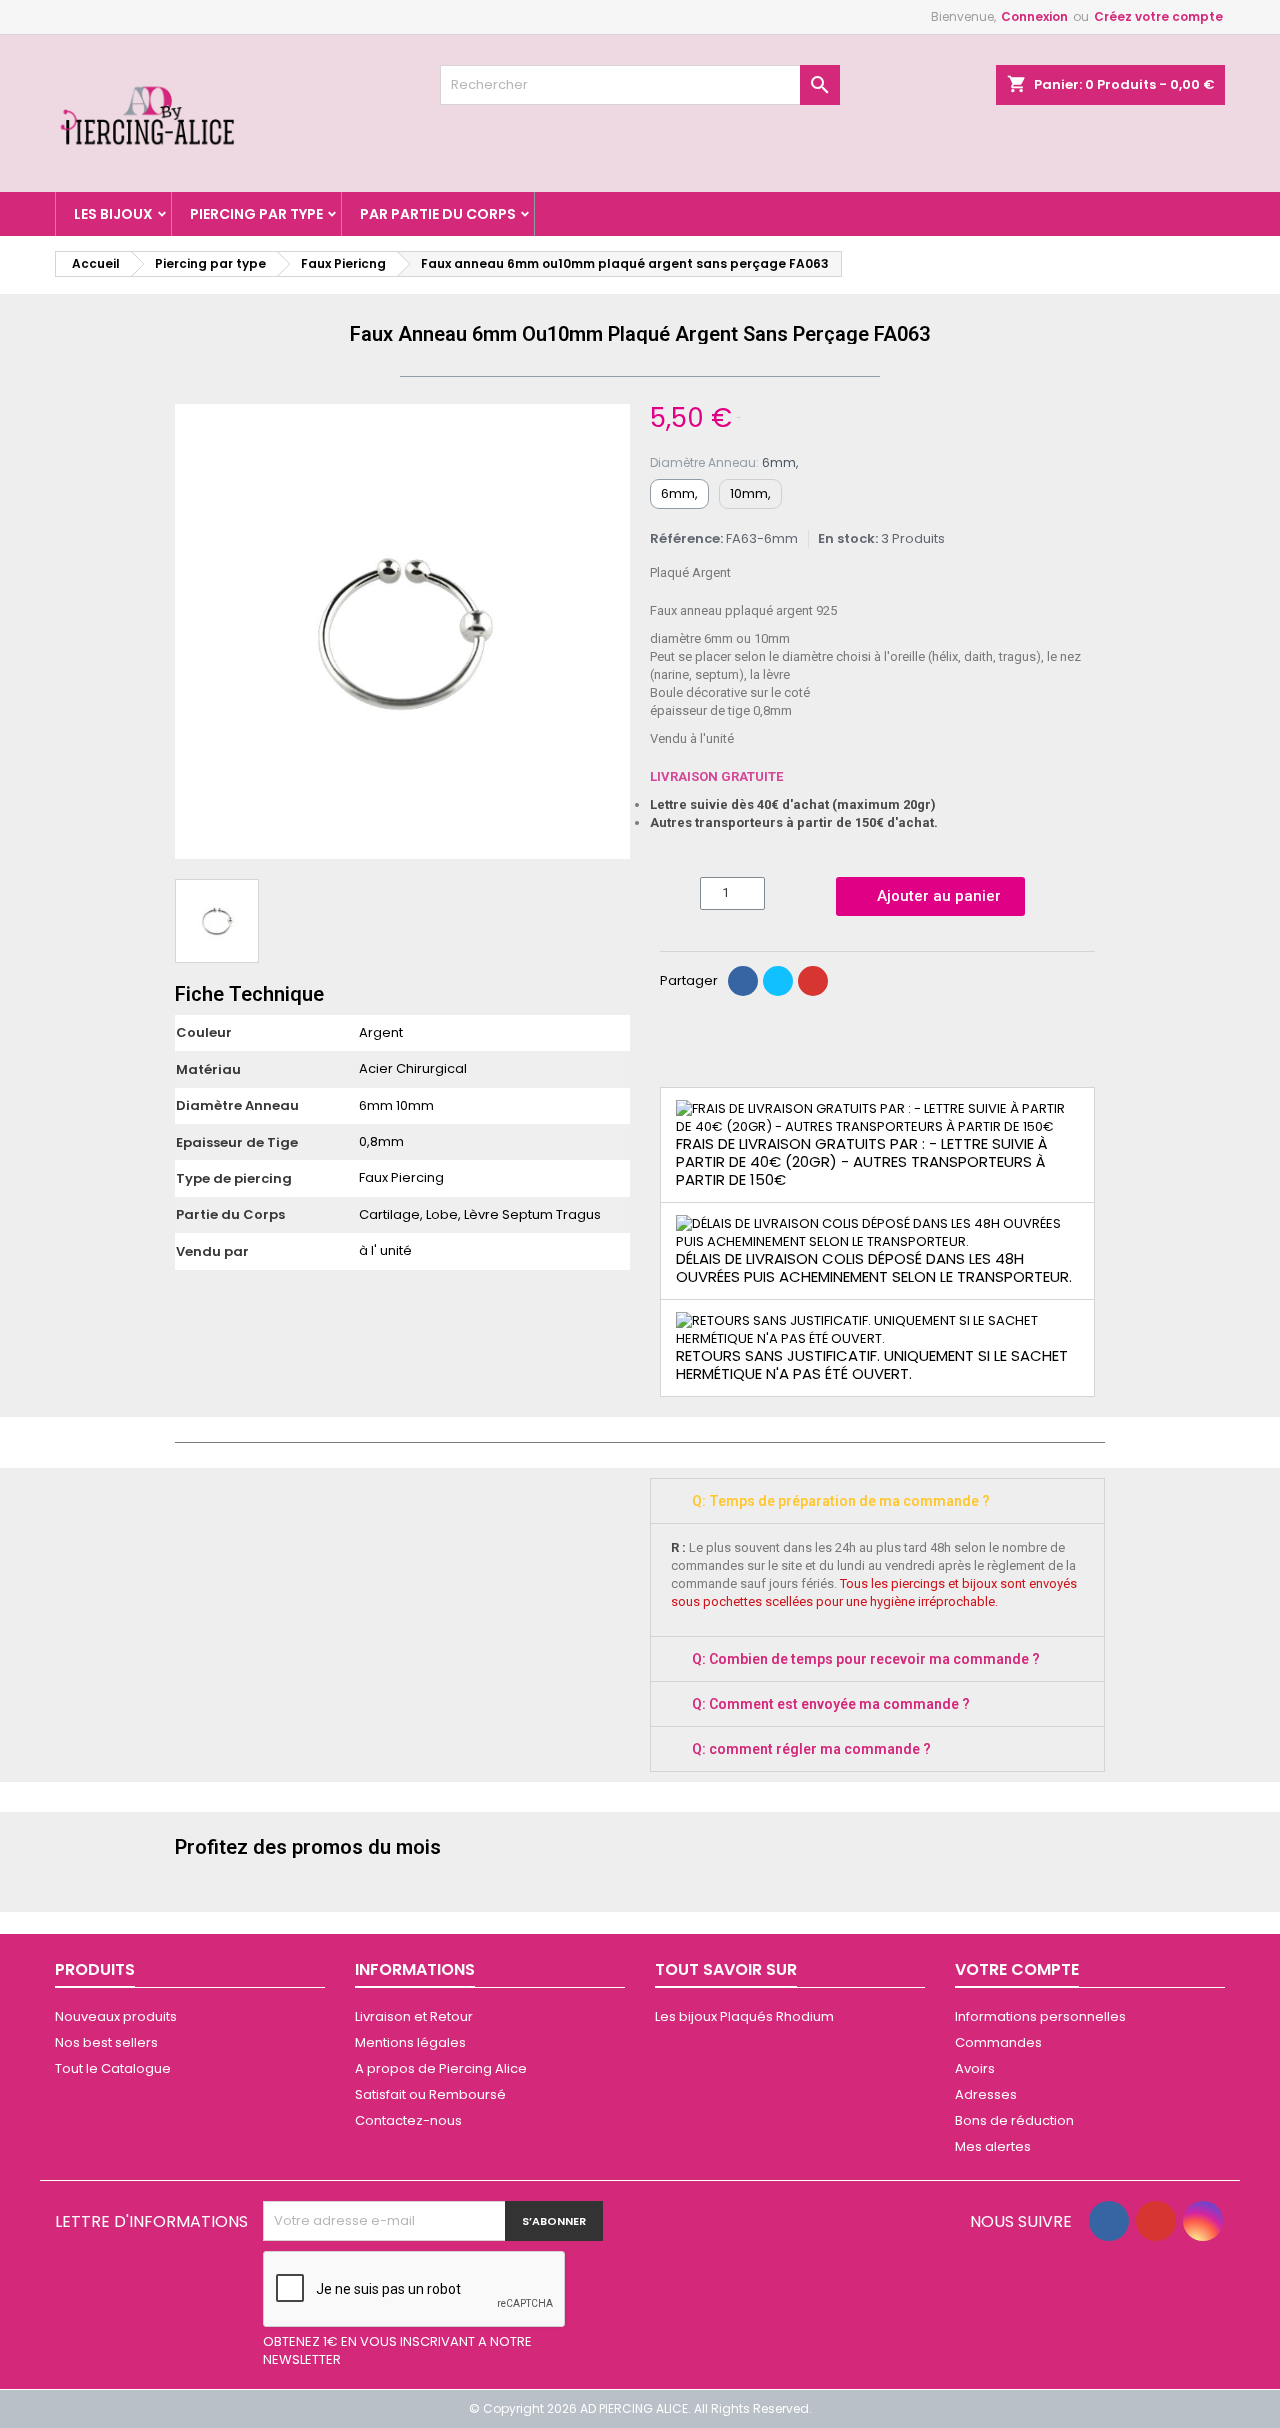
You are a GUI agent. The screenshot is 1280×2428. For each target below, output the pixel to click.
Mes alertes (993, 2146)
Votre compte (1017, 1969)
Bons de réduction (1014, 2120)
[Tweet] (778, 981)
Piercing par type (256, 214)
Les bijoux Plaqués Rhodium (744, 2016)
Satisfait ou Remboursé (430, 2094)
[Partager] (743, 981)
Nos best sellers (106, 2042)
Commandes (998, 2042)
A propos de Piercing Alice (441, 2068)
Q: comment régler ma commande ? (811, 1749)
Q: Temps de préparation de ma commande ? (841, 1501)
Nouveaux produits (116, 2016)
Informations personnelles (1040, 2016)
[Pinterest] (813, 981)
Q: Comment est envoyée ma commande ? (831, 1704)
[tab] (877, 1501)
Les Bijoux (113, 214)
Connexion (1034, 16)
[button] (193, 632)
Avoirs (975, 2068)
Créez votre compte (1158, 16)
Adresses (986, 2094)
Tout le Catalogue (113, 2068)
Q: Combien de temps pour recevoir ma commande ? (866, 1659)
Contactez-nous (408, 2120)
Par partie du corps (438, 214)
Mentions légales (410, 2042)
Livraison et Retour (414, 2016)
